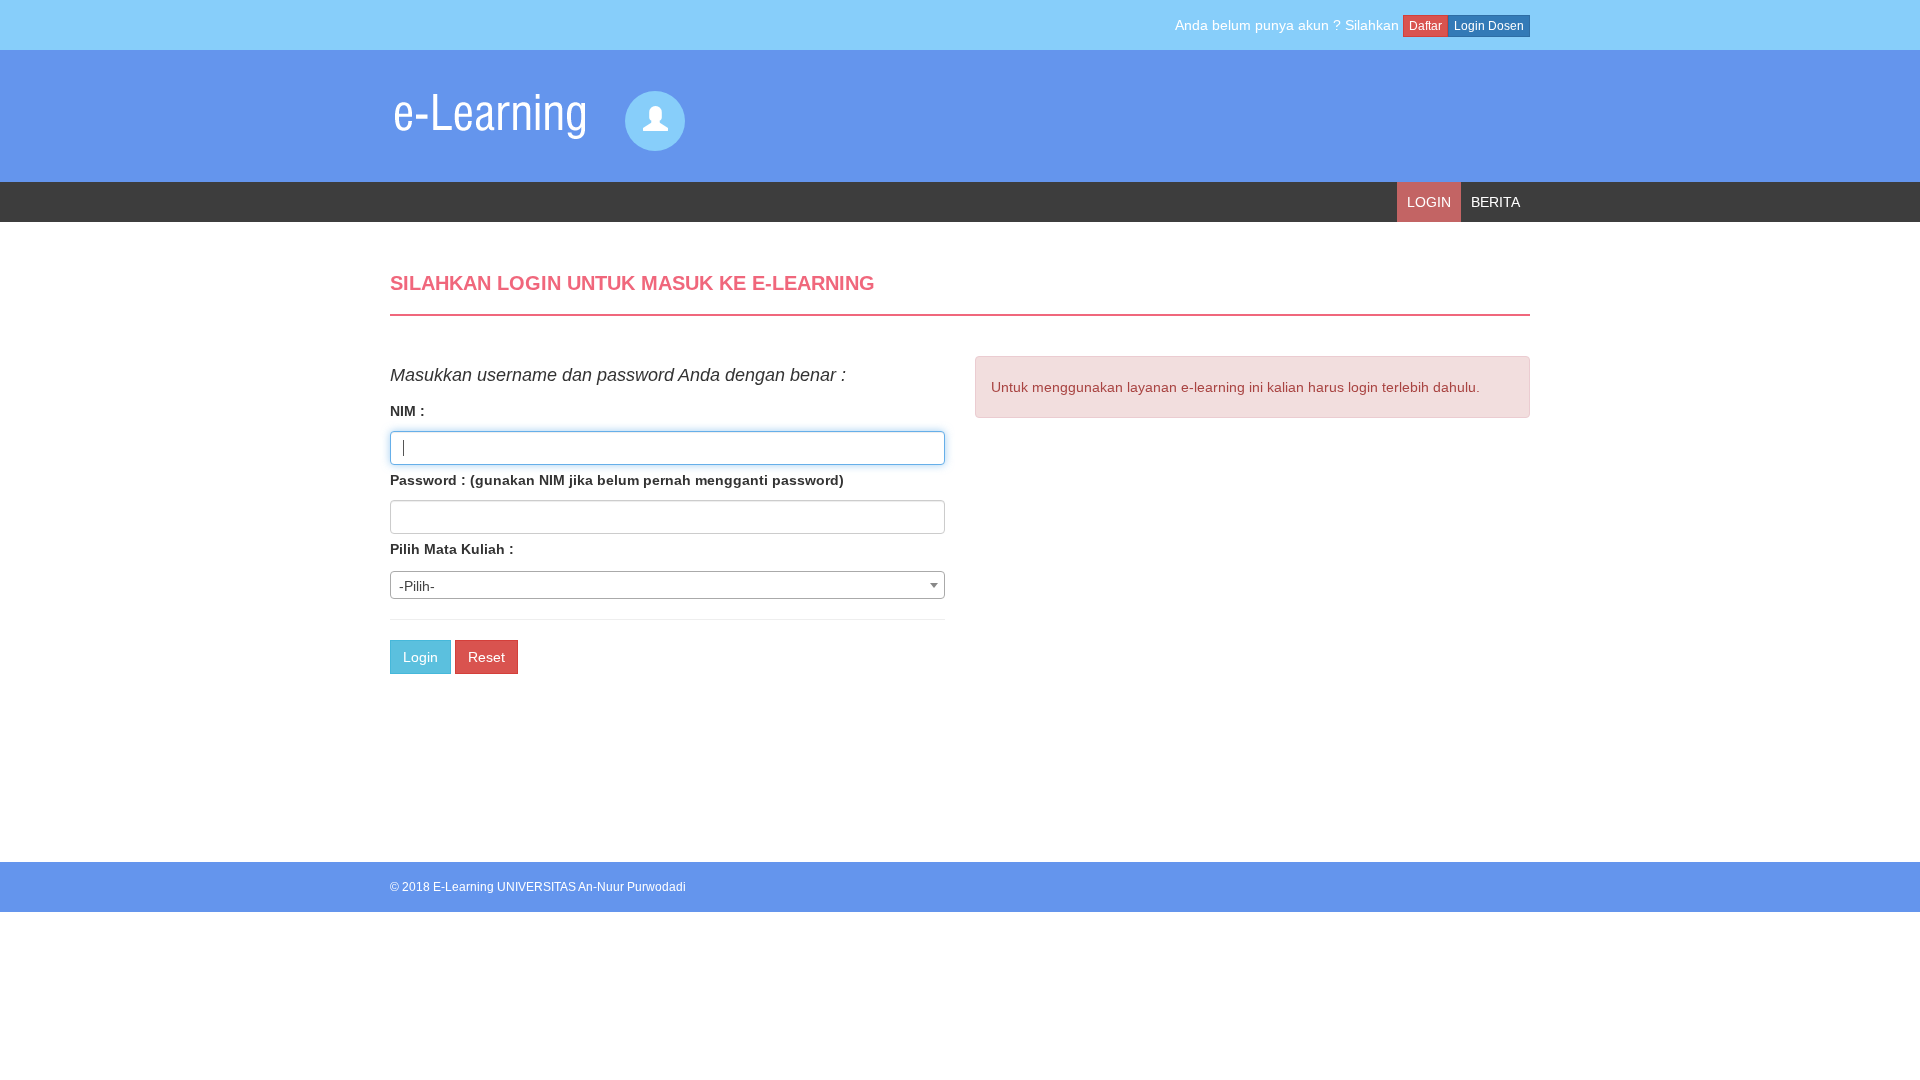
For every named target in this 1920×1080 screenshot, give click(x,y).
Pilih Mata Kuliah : (452, 549)
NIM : (407, 411)
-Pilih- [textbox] (417, 586)
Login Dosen (1489, 26)
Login (1429, 202)
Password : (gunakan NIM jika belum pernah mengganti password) (617, 480)
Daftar (1425, 26)
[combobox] (667, 585)
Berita (1495, 202)
